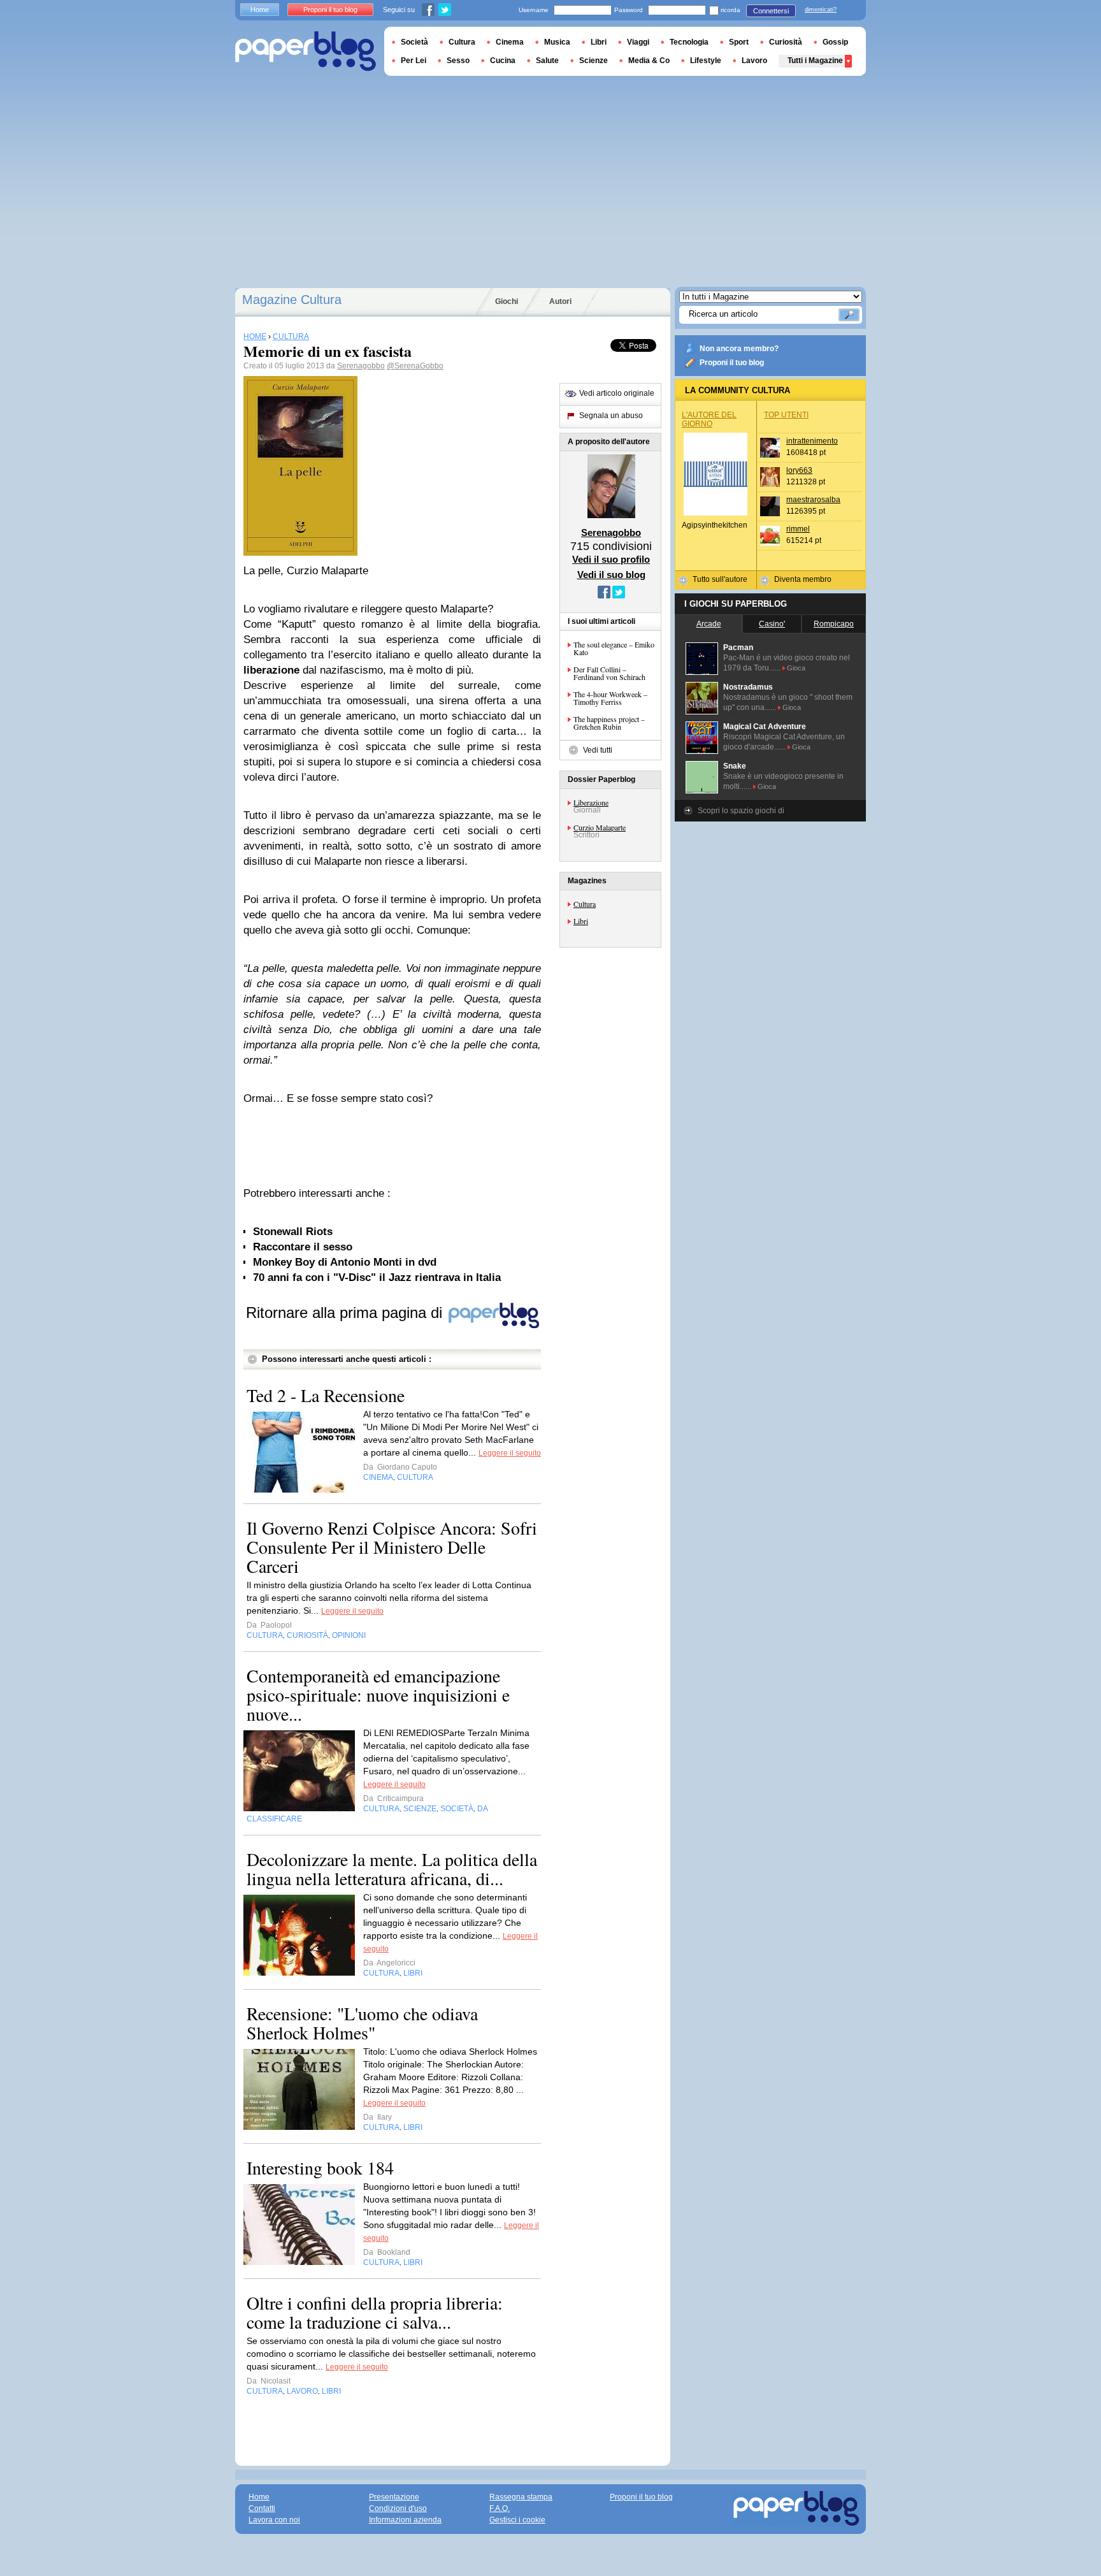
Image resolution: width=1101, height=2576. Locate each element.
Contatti (262, 2508)
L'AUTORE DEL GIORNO (709, 419)
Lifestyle (706, 61)
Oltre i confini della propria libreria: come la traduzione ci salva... (375, 2312)
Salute (547, 61)
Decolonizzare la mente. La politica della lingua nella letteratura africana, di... (392, 1869)
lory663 (799, 470)
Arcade (709, 624)
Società (414, 42)
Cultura (585, 904)
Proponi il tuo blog (732, 363)
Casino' (772, 624)
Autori (560, 301)
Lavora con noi (274, 2520)
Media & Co (649, 61)
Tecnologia (689, 42)
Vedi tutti (598, 750)
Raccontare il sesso (303, 1247)
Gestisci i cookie (517, 2520)
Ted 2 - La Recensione (326, 1395)
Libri (581, 921)
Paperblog (306, 51)
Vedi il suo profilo (611, 559)
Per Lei (414, 61)
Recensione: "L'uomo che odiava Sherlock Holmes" (362, 2023)
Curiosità (786, 42)
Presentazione (394, 2497)
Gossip (835, 42)
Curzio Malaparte (600, 827)
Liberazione (591, 802)
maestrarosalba (813, 500)
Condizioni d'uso (398, 2508)
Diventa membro (803, 579)
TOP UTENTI (786, 415)
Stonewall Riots (293, 1232)
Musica (557, 42)
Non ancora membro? (739, 349)
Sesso (458, 61)
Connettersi (771, 11)
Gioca (796, 668)
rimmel (798, 529)
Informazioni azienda (405, 2520)
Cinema (510, 42)
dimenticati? (821, 10)
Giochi (507, 301)
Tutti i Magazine (815, 61)
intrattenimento (812, 441)
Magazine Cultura (292, 300)
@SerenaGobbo (415, 366)
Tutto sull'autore (720, 579)
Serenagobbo (361, 366)
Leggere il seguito (510, 1453)
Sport (739, 42)
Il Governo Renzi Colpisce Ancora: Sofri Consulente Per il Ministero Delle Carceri (392, 1547)
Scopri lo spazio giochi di (741, 811)
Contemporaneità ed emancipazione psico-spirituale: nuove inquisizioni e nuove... (378, 1695)
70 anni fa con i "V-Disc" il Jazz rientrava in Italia (377, 1277)
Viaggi (638, 42)
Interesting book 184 (320, 2167)
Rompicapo (834, 624)
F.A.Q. (500, 2508)
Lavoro (754, 61)
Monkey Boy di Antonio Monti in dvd (345, 1262)
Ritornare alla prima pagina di (346, 1313)
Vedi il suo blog (611, 575)
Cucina (503, 61)
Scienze (594, 61)
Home (260, 10)
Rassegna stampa (521, 2497)
